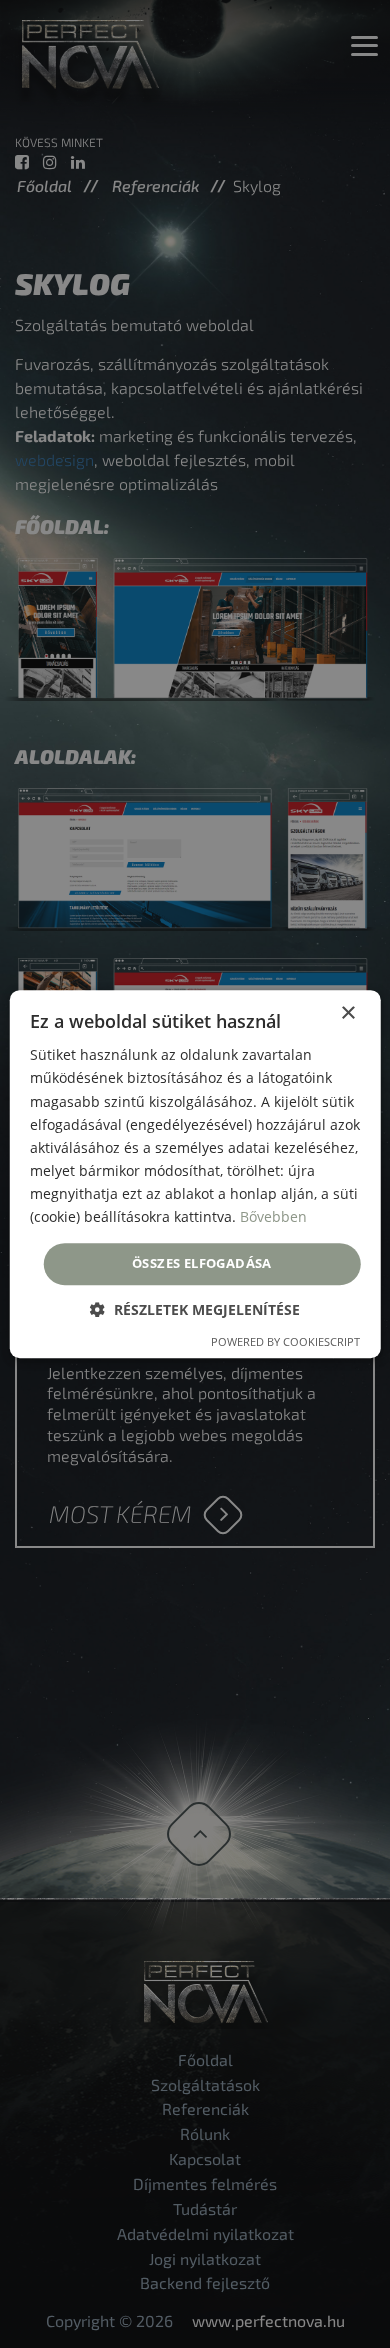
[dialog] (195, 1174)
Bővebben (273, 1216)
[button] (195, 1309)
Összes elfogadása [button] (202, 1263)
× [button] (347, 1013)
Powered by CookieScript (285, 1341)
